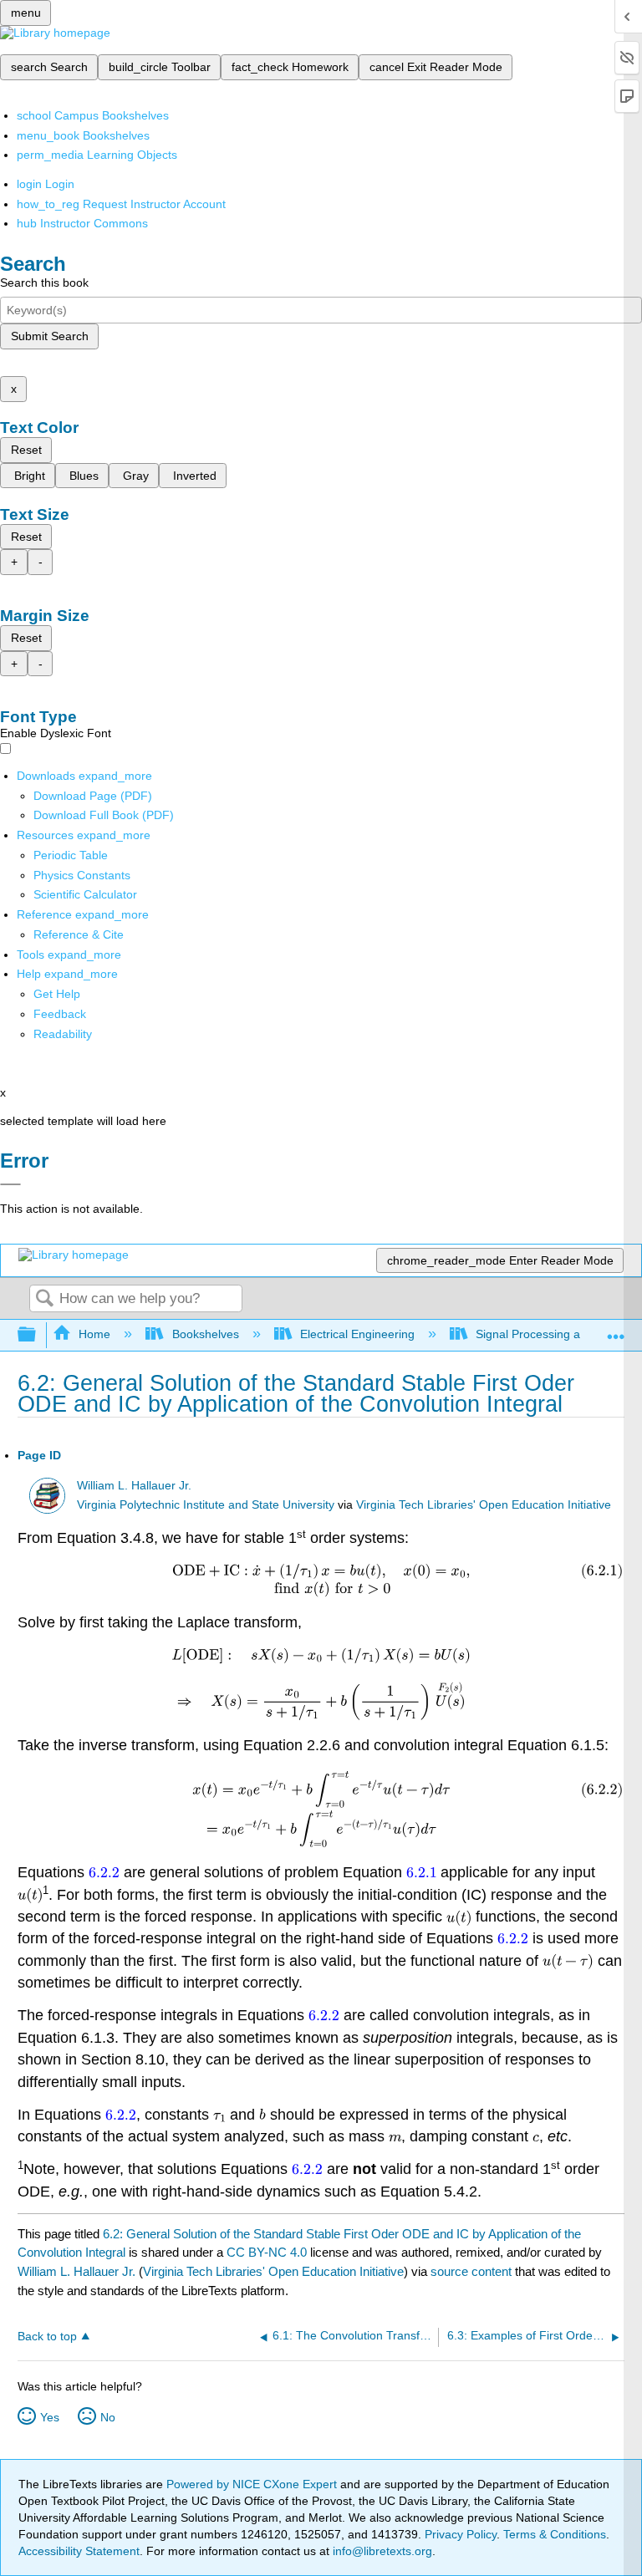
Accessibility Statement (79, 2551)
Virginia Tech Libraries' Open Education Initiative (484, 1505)
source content (471, 2271)
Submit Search (50, 336)
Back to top (47, 2337)
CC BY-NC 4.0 (267, 2252)
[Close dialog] (10, 1184)
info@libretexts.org (381, 2551)
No (108, 2417)
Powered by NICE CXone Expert (253, 2484)
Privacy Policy (461, 2534)
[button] (60, 1014)
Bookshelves (205, 1334)
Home (94, 1334)
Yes (50, 2417)
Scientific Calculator (85, 894)
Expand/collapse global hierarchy (38, 1335)
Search (44, 1299)
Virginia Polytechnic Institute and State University (206, 1505)
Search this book (44, 283)
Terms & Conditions (555, 2534)
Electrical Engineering (357, 1334)
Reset (26, 450)
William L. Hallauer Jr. (134, 1486)
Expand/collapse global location (616, 1330)
